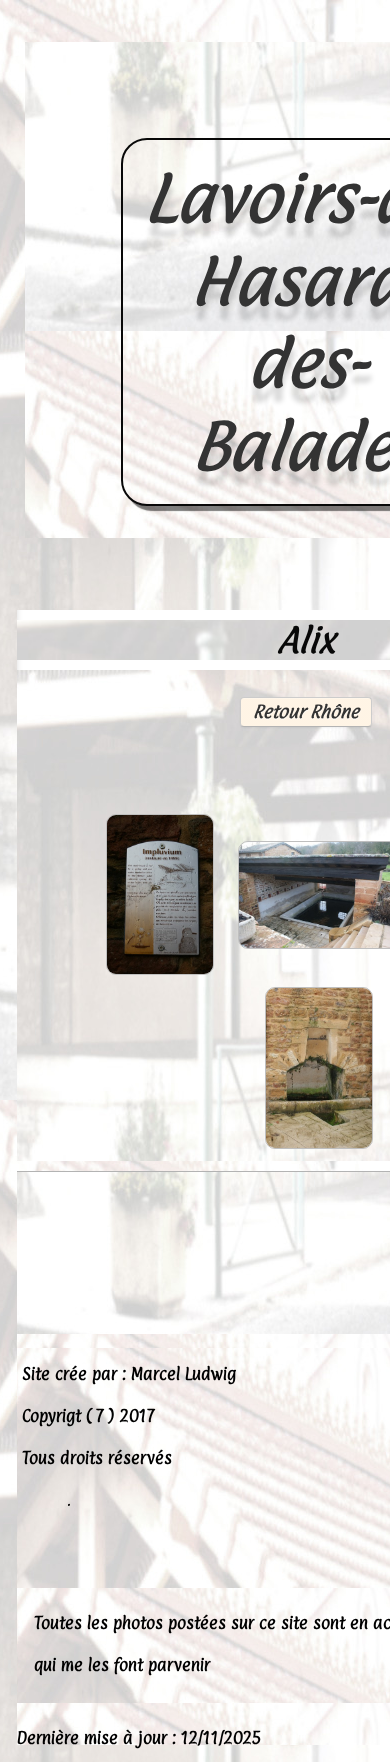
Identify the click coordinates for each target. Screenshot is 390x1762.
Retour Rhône (306, 711)
